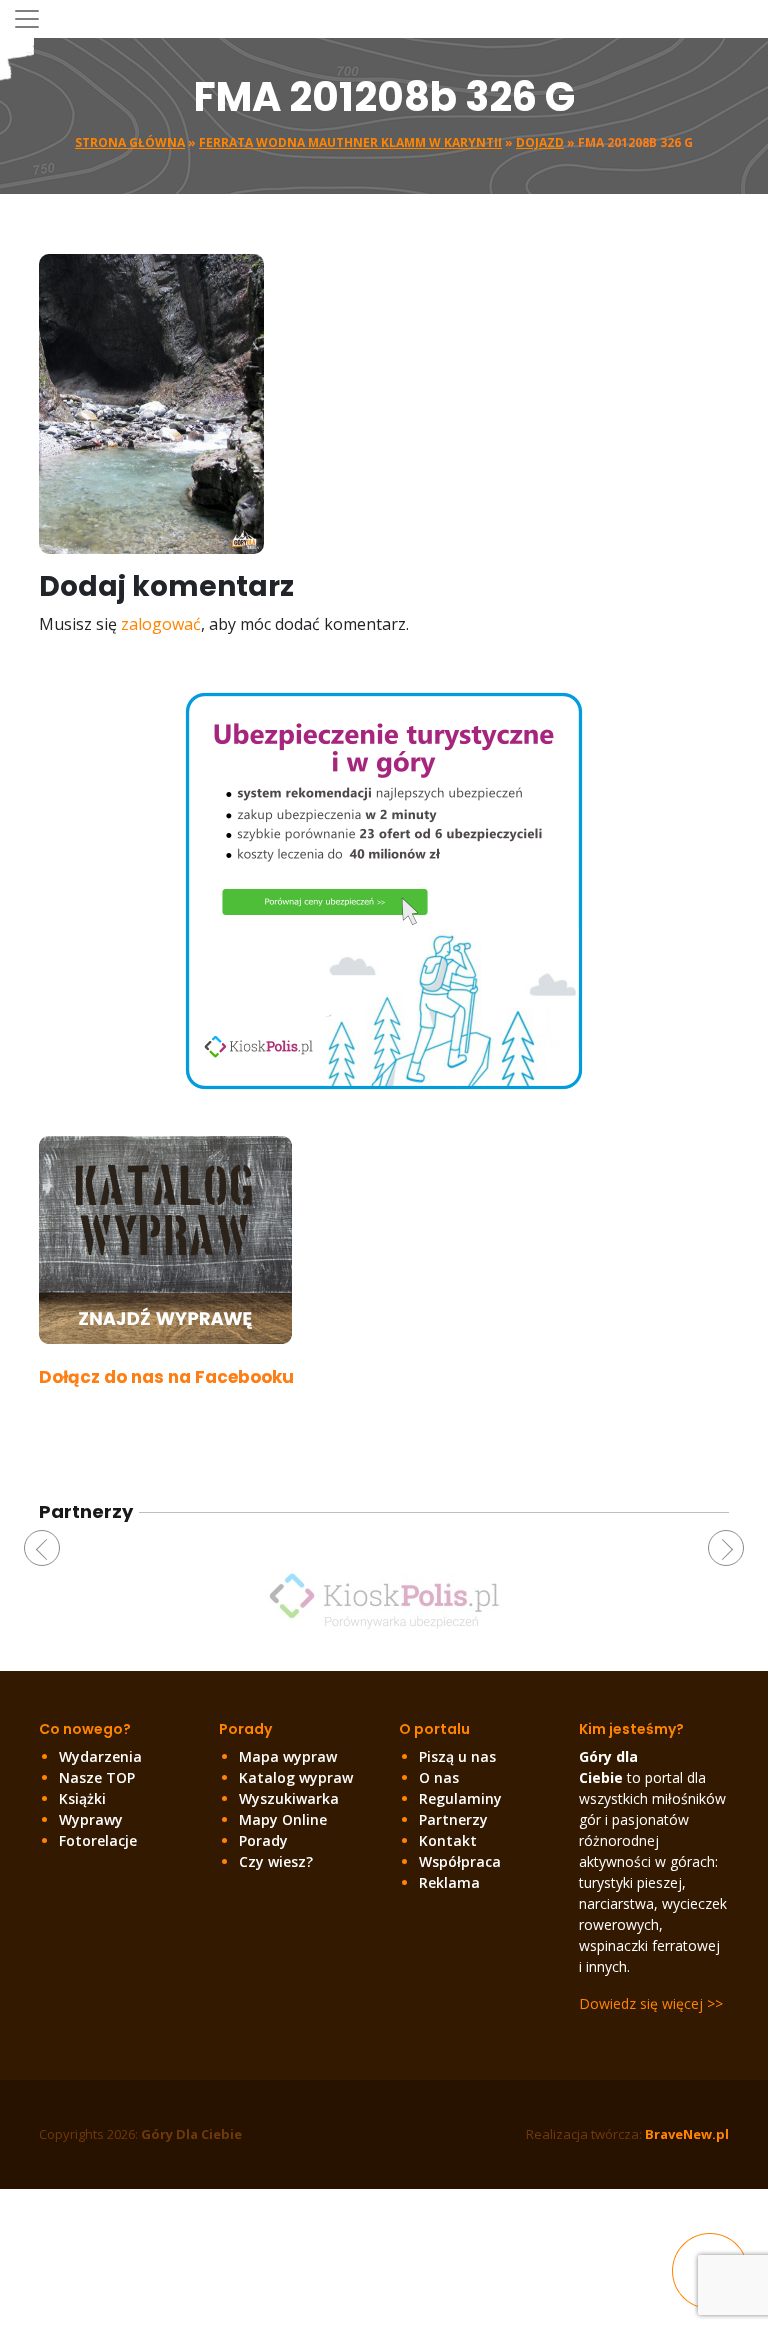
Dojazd (540, 142)
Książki (82, 1798)
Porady (263, 1840)
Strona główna (130, 142)
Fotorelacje (98, 1840)
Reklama (449, 1882)
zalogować (161, 624)
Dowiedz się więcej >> (651, 2003)
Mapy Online (283, 1819)
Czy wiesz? (276, 1861)
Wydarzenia (100, 1756)
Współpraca (460, 1861)
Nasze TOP (97, 1777)
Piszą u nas (457, 1756)
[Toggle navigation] (27, 19)
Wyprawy (91, 1819)
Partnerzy (453, 1819)
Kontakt (448, 1840)
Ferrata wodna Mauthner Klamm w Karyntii (350, 142)
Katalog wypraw (296, 1777)
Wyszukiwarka (289, 1798)
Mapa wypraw (288, 1756)
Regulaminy (460, 1798)
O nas (439, 1777)
